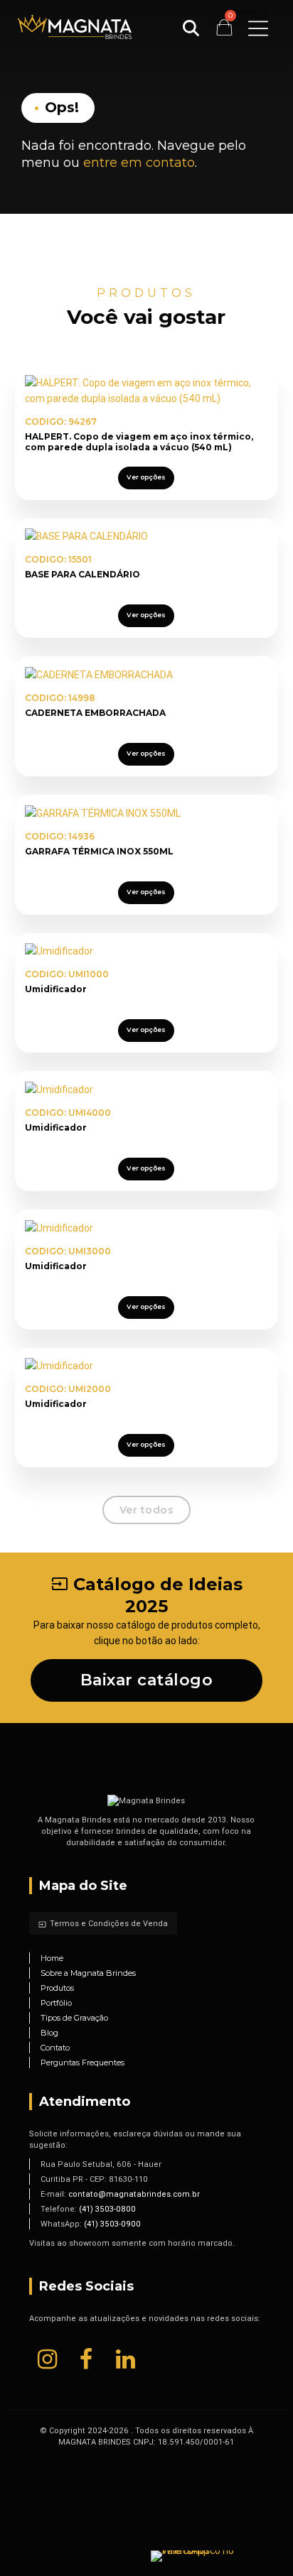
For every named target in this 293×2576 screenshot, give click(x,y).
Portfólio (56, 2003)
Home (52, 1958)
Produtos (57, 1988)
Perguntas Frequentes (82, 2063)
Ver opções (146, 477)
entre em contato (139, 163)
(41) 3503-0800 (107, 2209)
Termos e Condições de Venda (103, 1923)
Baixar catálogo (147, 1680)
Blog (49, 2033)
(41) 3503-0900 (112, 2224)
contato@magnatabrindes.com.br (134, 2194)
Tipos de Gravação (74, 2018)
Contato (55, 2048)
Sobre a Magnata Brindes (88, 1973)
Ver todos (147, 1510)
